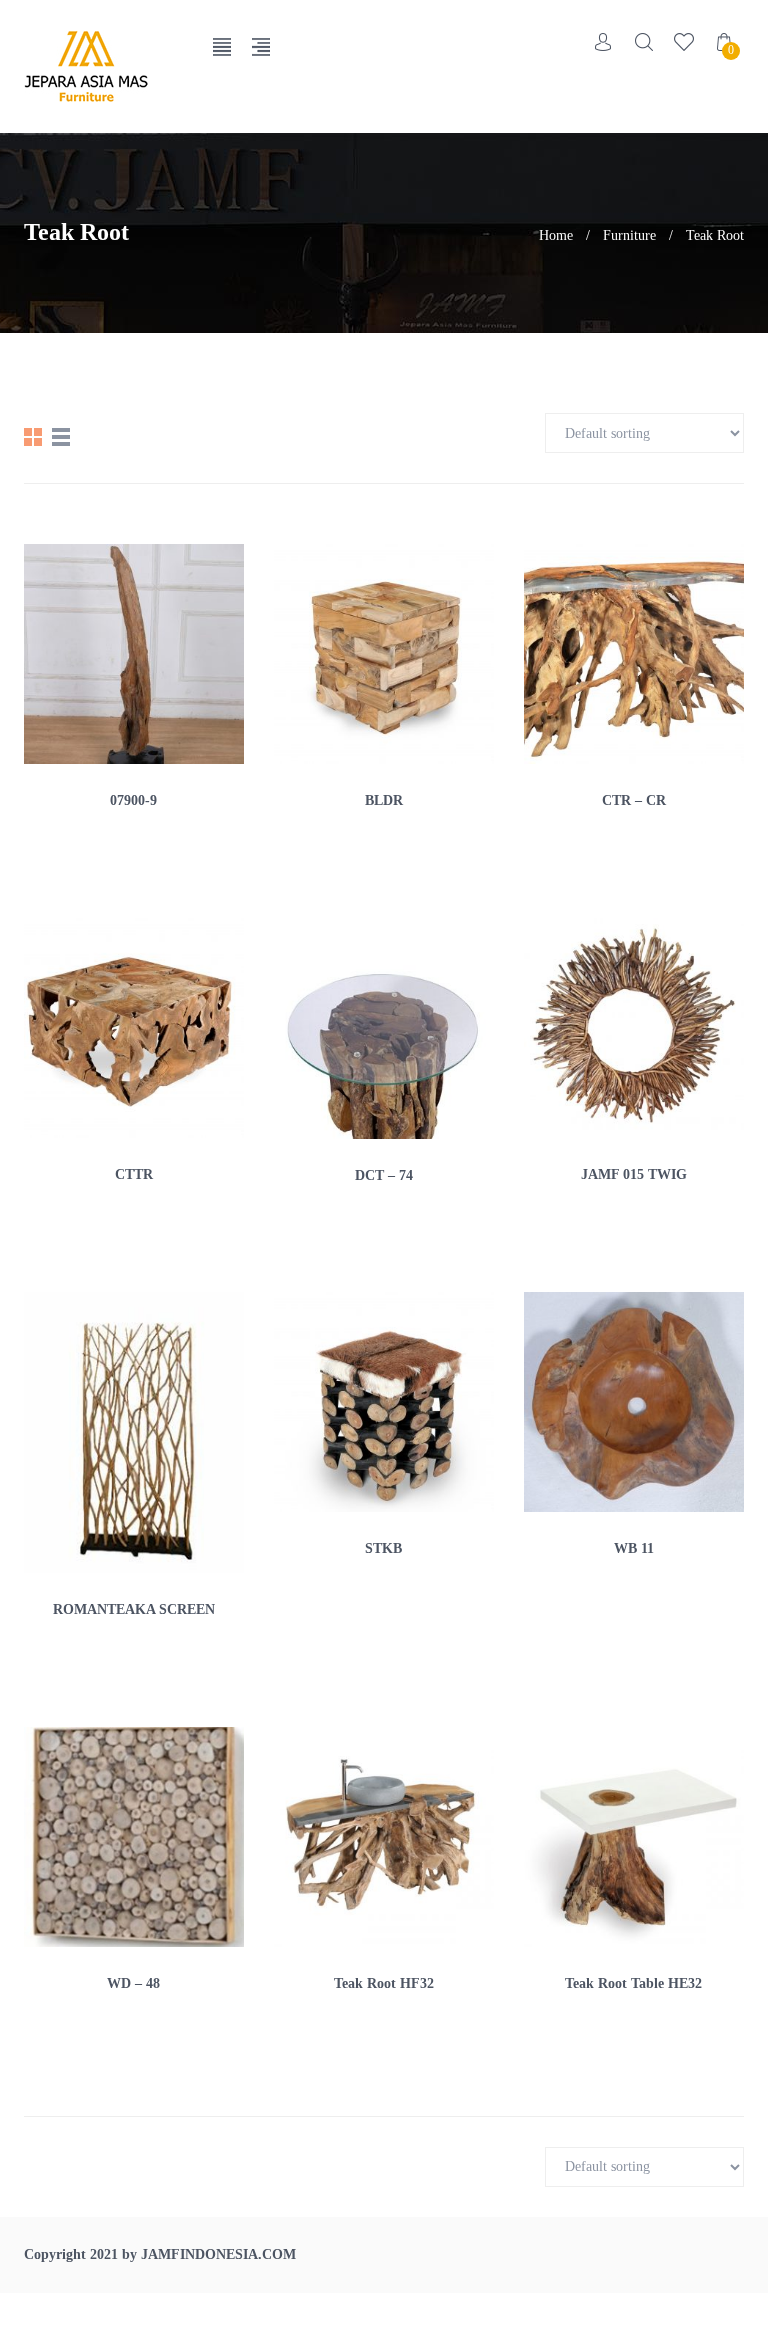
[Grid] (33, 437)
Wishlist (684, 42)
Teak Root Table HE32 (633, 1983)
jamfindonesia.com (218, 2254)
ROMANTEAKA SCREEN (134, 1609)
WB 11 (634, 1548)
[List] (61, 437)
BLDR (384, 800)
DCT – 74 (384, 1175)
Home (556, 235)
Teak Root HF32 (384, 1983)
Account (604, 42)
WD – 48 (133, 1983)
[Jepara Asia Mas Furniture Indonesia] (103, 66)
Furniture (629, 235)
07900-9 (133, 800)
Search (644, 42)
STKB (383, 1548)
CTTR (134, 1174)
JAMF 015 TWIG (634, 1174)
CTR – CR (634, 800)
